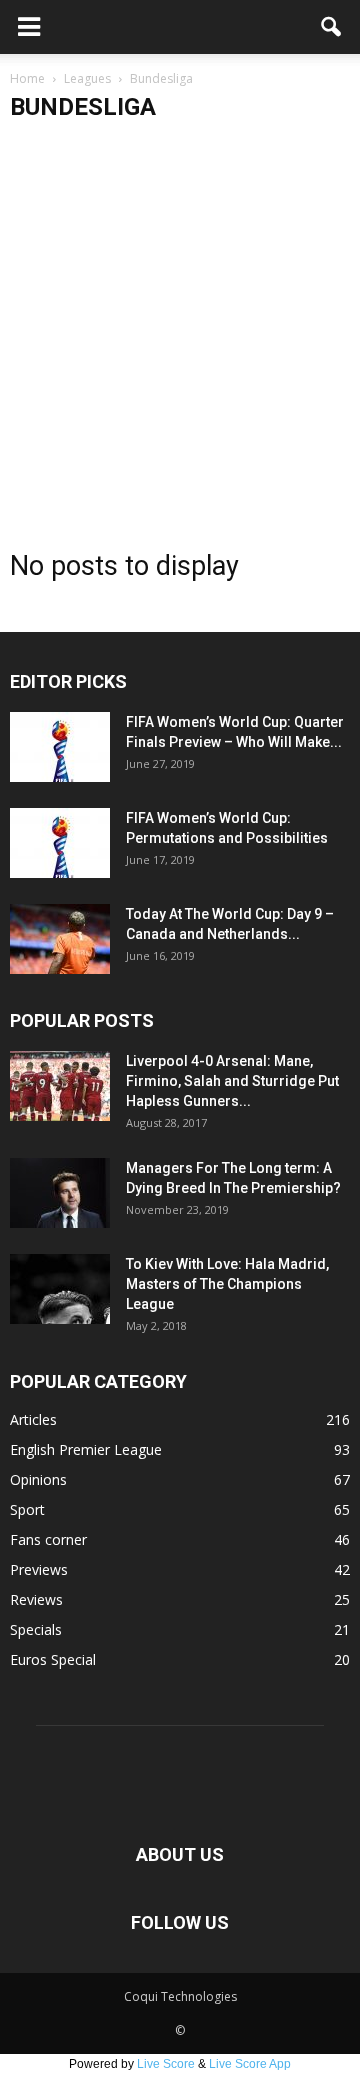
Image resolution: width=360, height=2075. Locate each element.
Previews (39, 1569)
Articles (33, 1419)
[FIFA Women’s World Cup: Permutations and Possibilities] (60, 843)
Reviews (36, 1599)
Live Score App (250, 2064)
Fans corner (48, 1539)
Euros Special (53, 1659)
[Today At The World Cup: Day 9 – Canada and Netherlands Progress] (60, 939)
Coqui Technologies (180, 1996)
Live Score (166, 2064)
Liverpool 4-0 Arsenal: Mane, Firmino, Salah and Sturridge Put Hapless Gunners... (232, 1081)
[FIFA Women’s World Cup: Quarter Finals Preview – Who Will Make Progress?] (60, 747)
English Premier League (86, 1449)
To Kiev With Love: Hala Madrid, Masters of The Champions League (227, 1284)
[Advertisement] (180, 327)
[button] (332, 27)
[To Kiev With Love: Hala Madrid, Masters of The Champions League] (60, 1289)
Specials (36, 1629)
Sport (27, 1509)
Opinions (38, 1479)
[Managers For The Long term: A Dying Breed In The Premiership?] (60, 1193)
